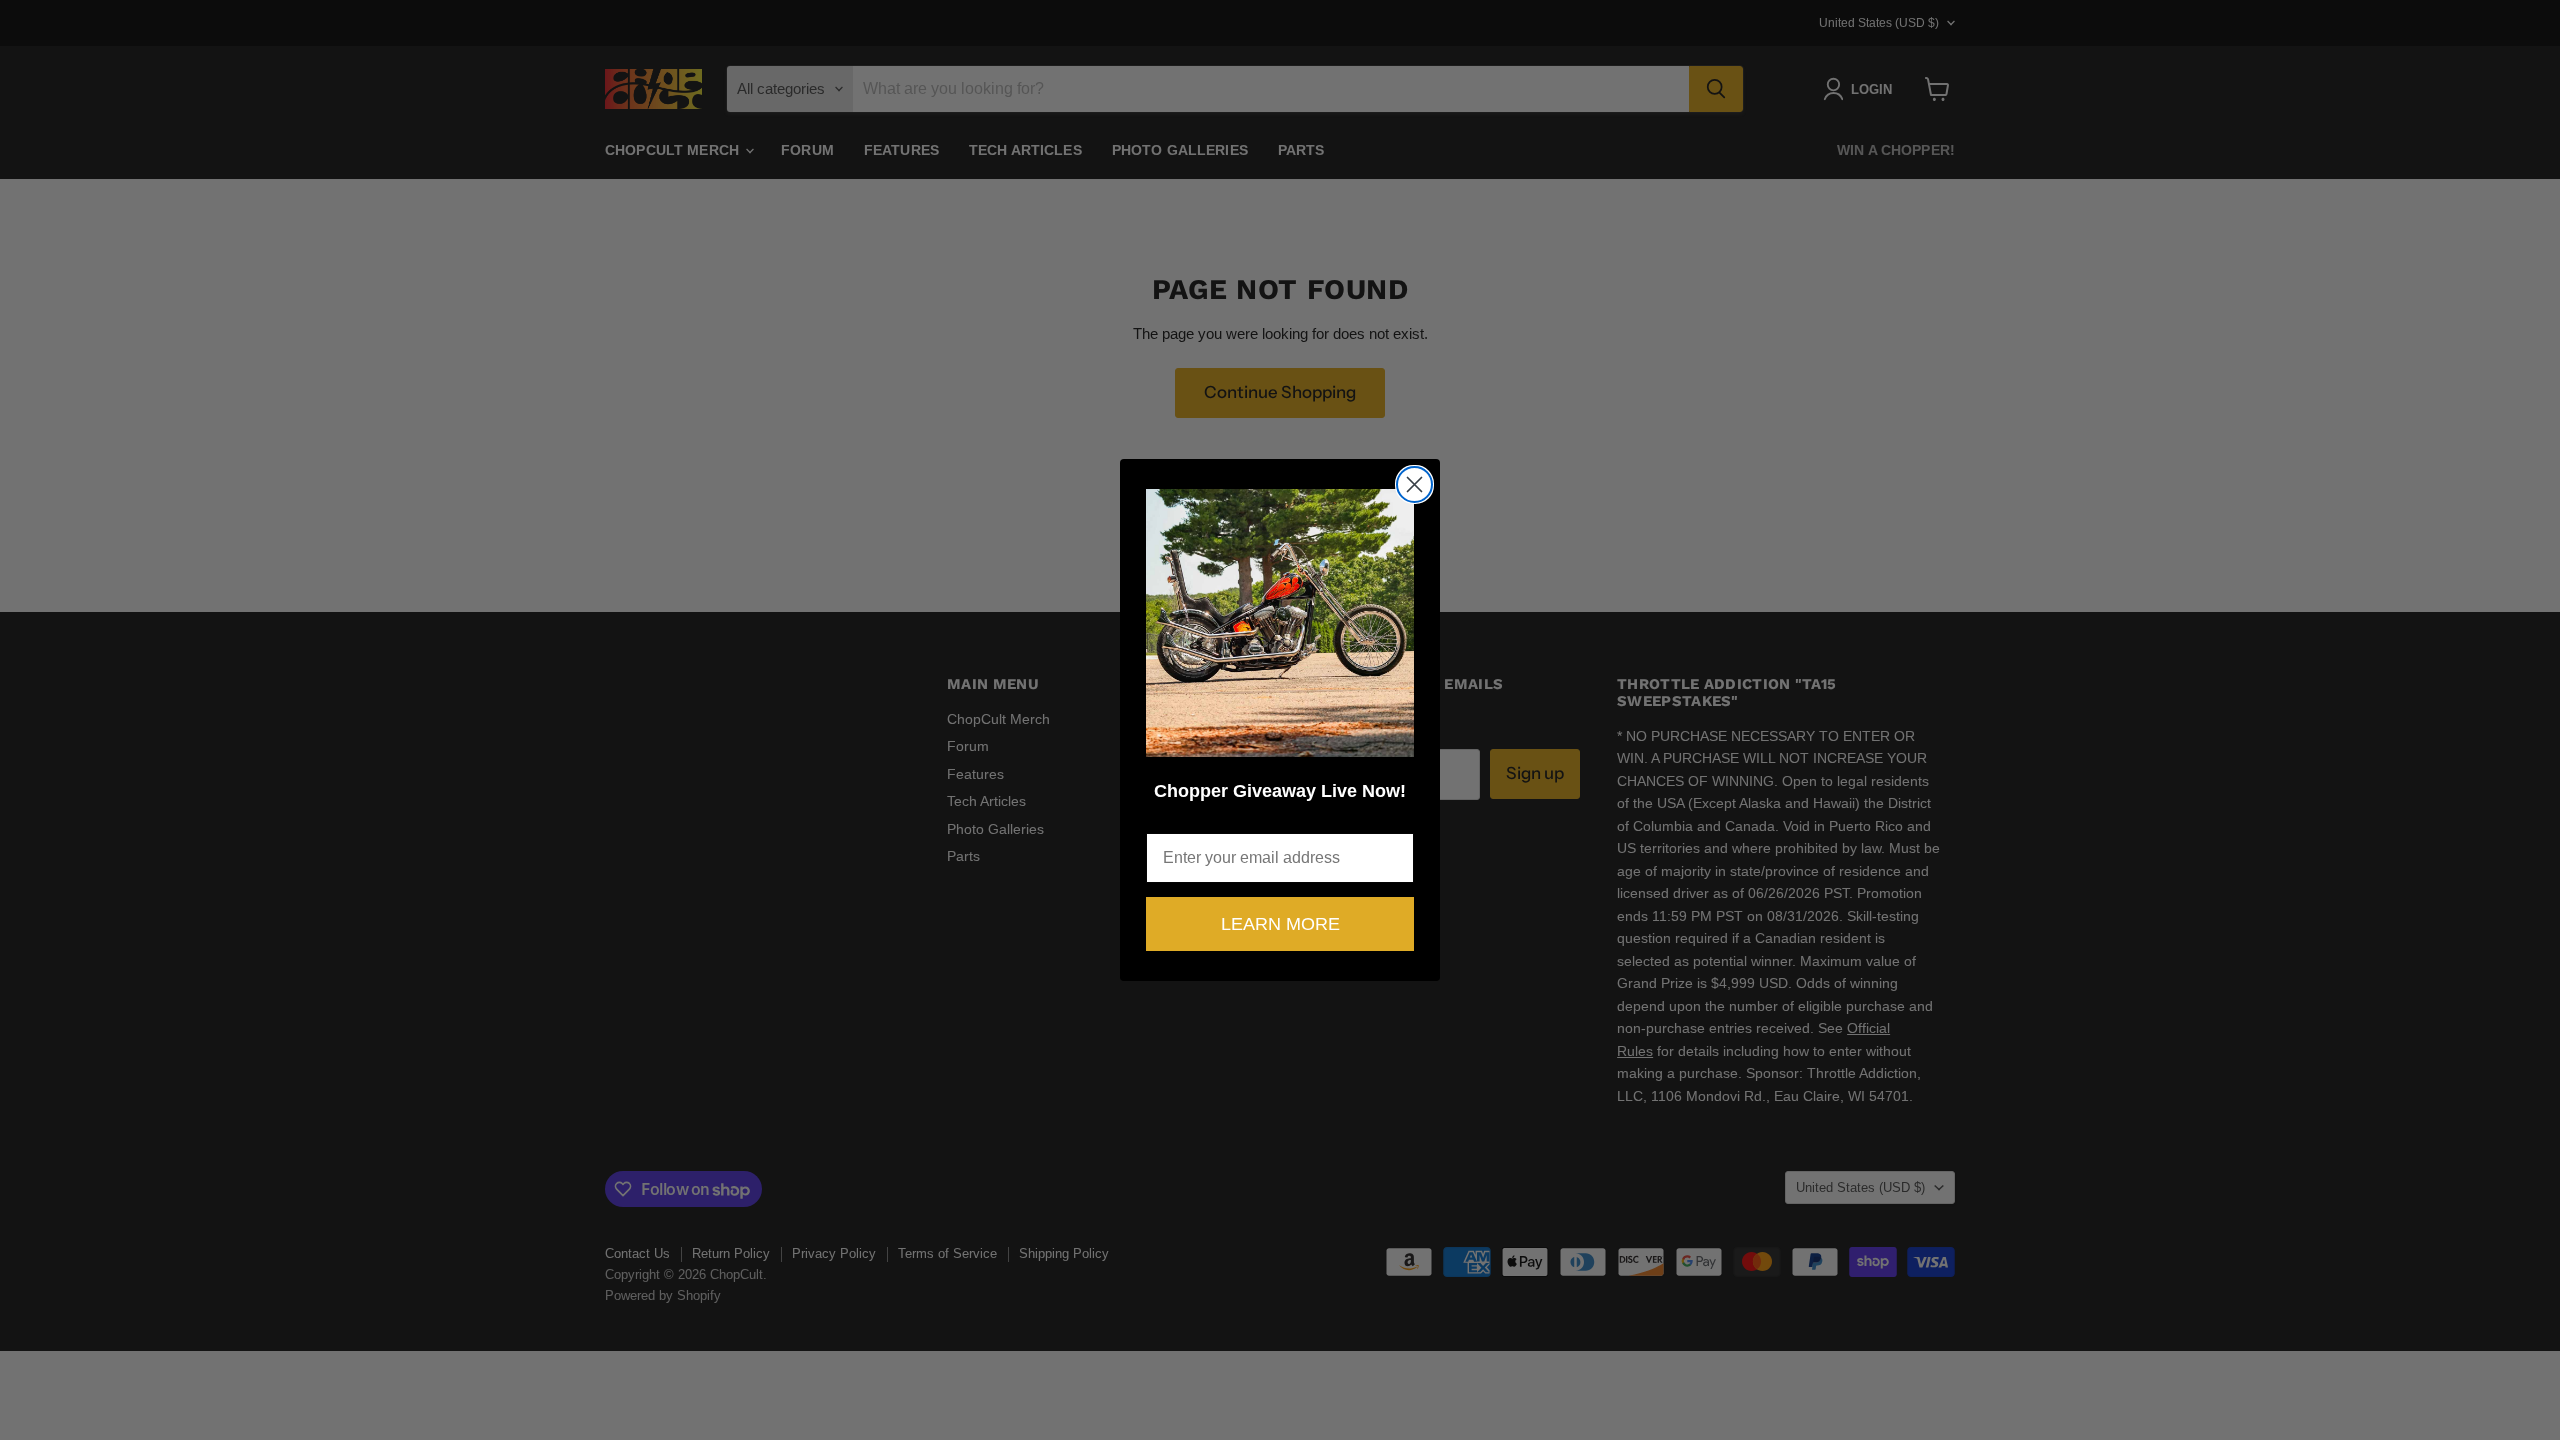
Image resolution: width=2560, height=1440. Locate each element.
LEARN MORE (1280, 924)
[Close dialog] (1414, 484)
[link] (1280, 623)
